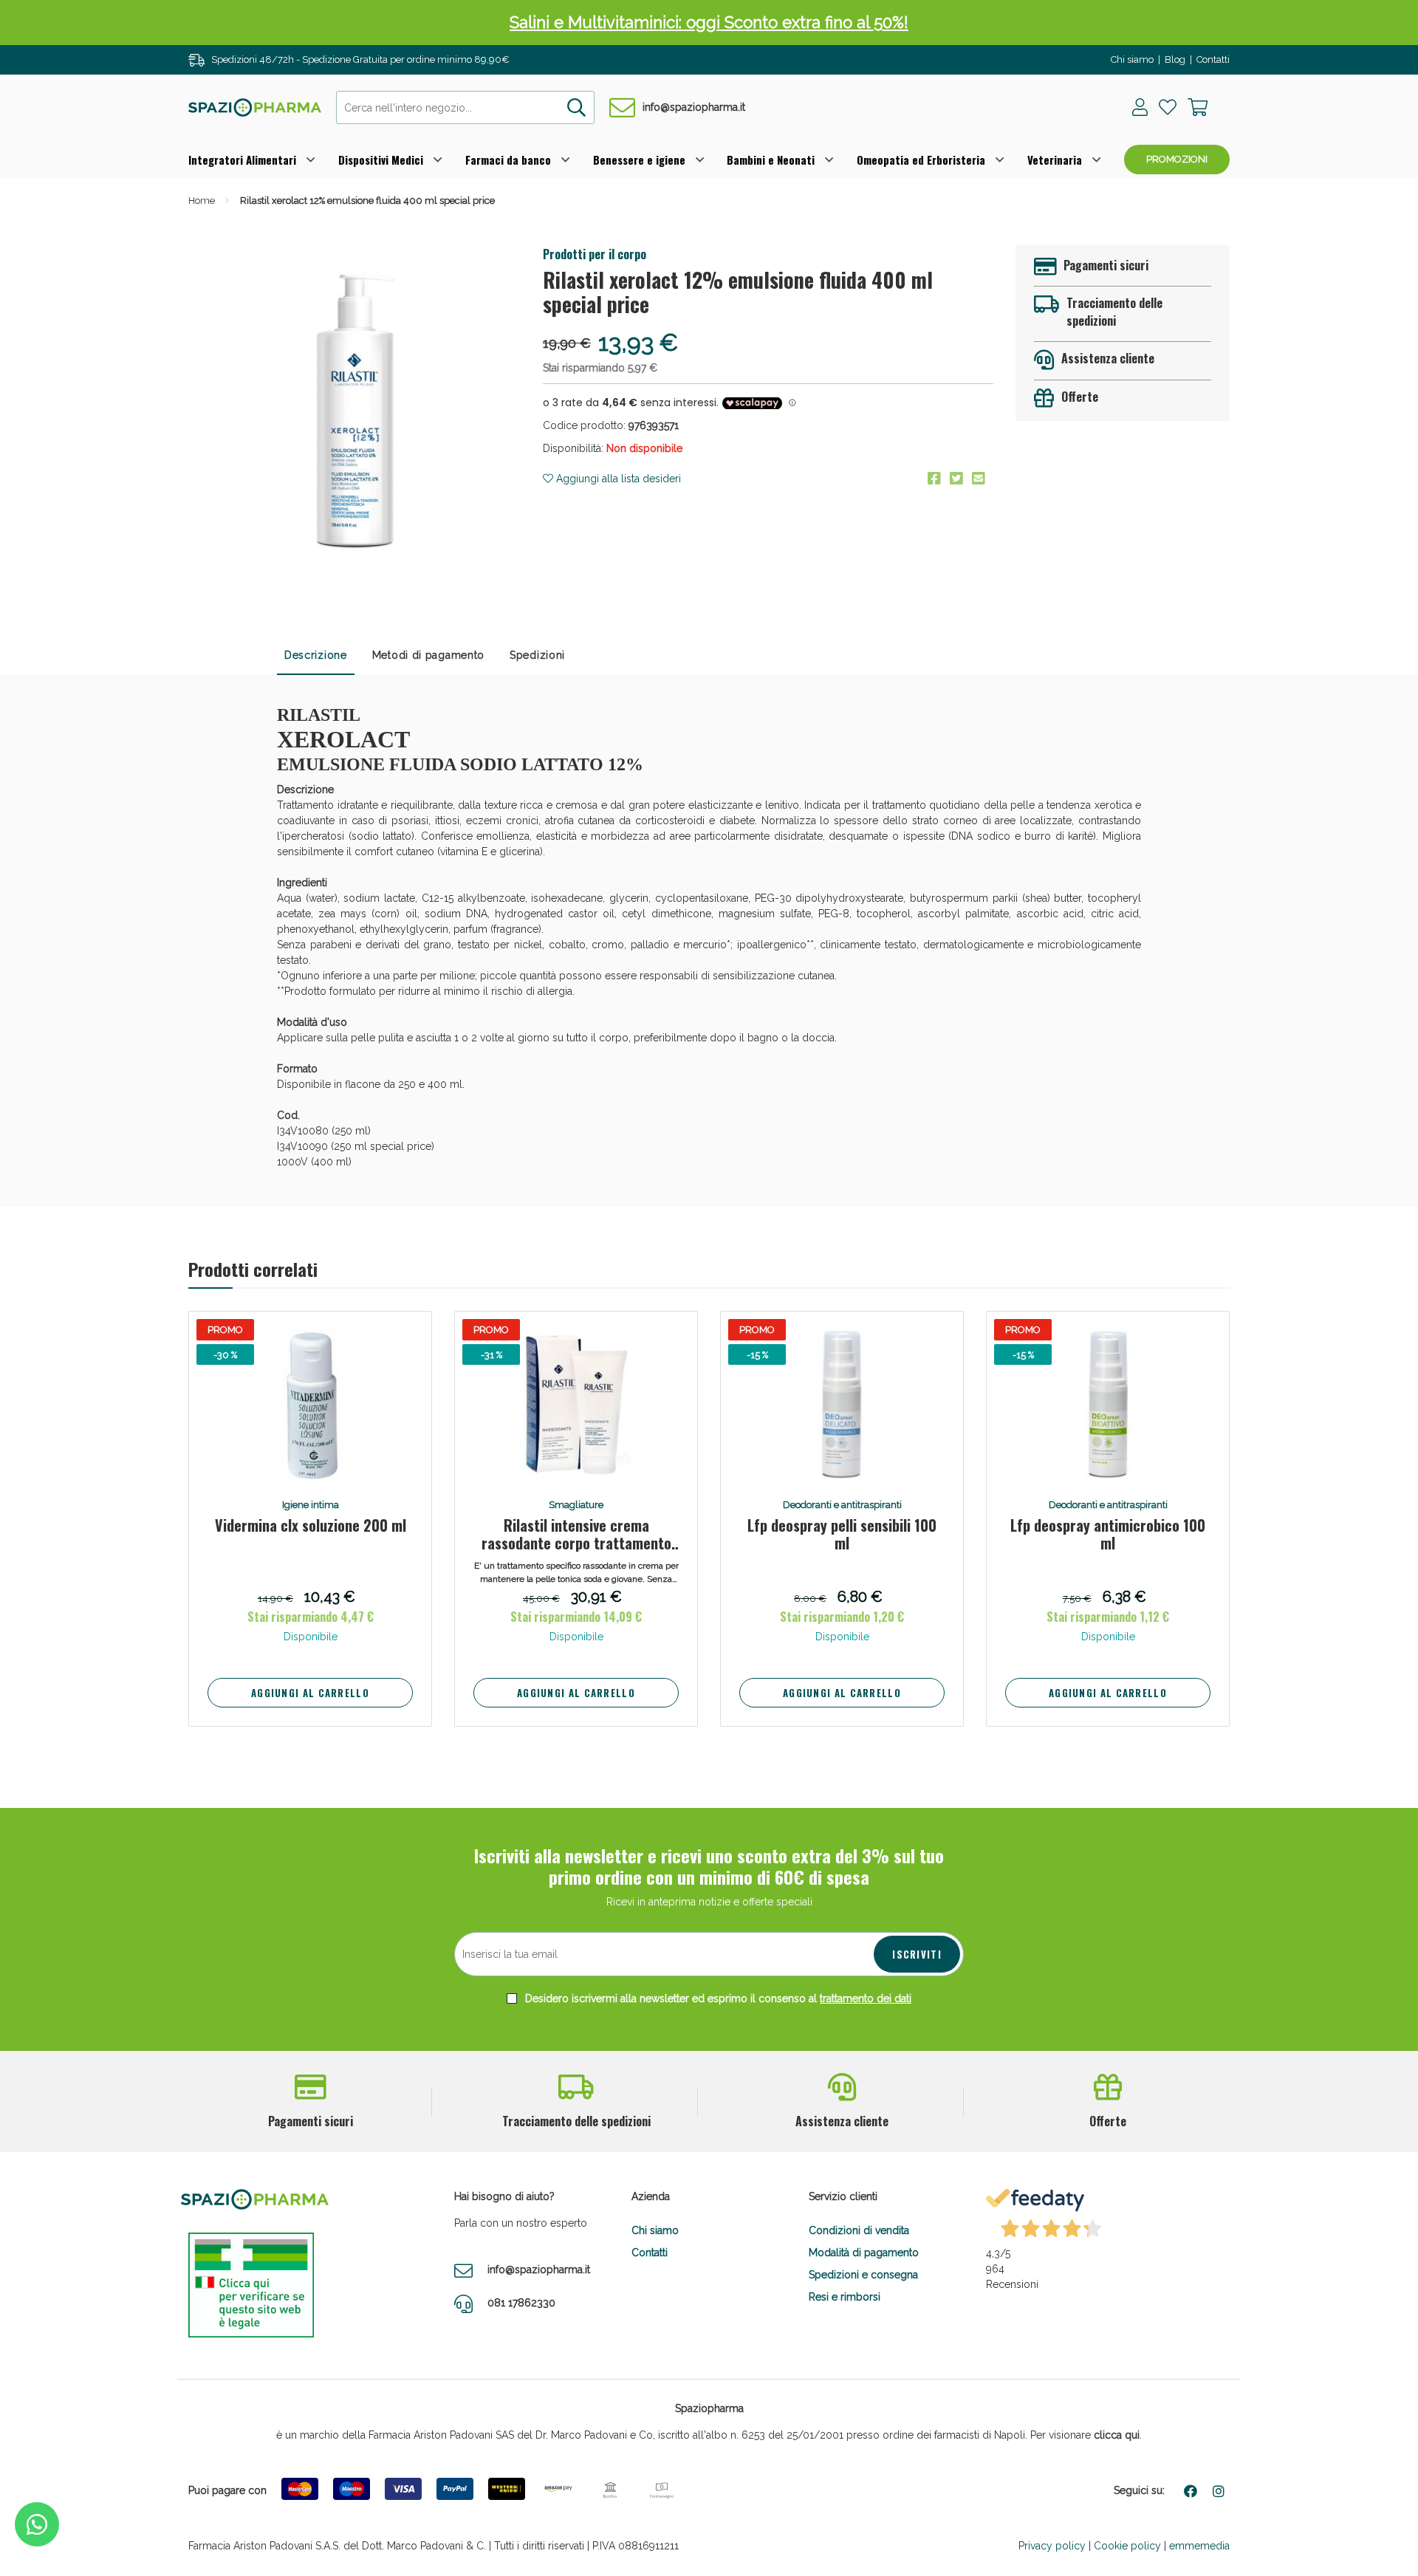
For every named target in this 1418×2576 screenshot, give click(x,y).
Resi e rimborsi (845, 2297)
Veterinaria (1055, 160)
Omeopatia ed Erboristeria (921, 160)
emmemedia (1199, 2546)
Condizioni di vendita (859, 2230)
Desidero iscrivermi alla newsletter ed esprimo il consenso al (717, 1998)
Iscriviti (917, 1954)
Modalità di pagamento (864, 2253)
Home (202, 201)
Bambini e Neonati (771, 160)
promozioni (1177, 159)
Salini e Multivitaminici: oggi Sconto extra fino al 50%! (709, 22)
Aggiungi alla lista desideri (617, 479)
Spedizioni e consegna (863, 2275)
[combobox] (465, 107)
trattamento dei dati (866, 1998)
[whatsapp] (37, 2524)
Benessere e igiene (639, 160)
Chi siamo (1132, 59)
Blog (1175, 59)
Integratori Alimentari (242, 160)
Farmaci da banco (508, 160)
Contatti (1213, 59)
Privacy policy (1052, 2546)
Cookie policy (1127, 2546)
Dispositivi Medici (381, 160)
